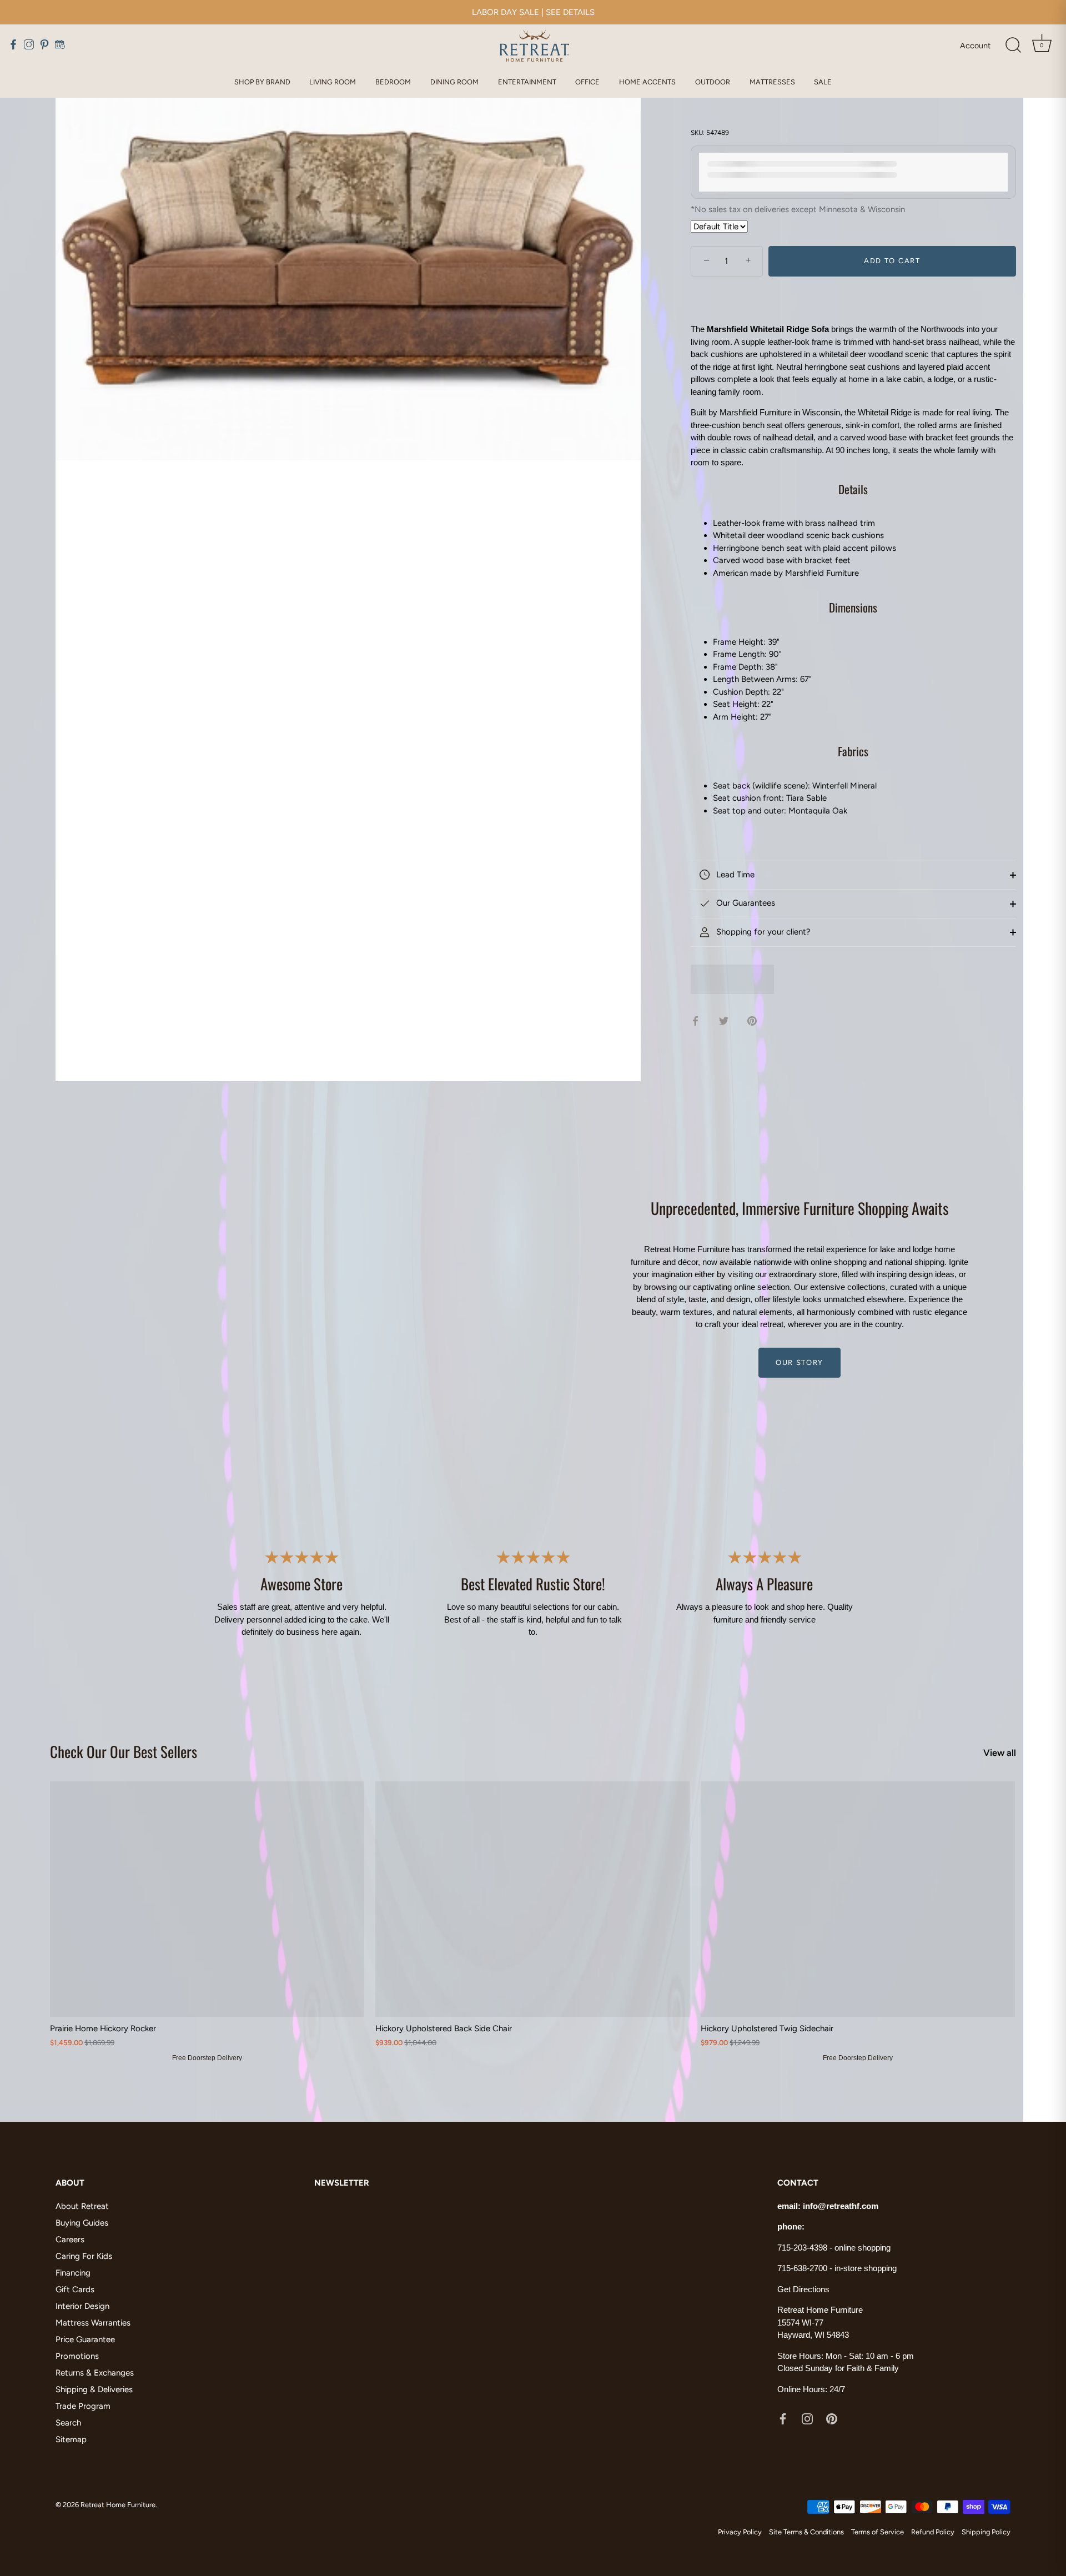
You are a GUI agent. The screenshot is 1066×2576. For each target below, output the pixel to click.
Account (975, 46)
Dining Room (454, 82)
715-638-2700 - (806, 2268)
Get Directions (803, 2289)
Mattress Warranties (93, 2323)
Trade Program (83, 2406)
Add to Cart (892, 261)
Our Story (799, 1362)
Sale (823, 82)
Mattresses (772, 82)
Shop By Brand (262, 82)
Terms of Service (878, 2532)
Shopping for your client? (762, 932)
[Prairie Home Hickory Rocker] (207, 1899)
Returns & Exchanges (95, 2373)
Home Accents (647, 82)
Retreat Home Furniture (118, 2505)
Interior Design (82, 2306)
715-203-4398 (802, 2248)
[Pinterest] (832, 2418)
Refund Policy (933, 2532)
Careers (70, 2239)
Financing (73, 2273)
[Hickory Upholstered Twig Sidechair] (858, 1899)
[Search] (1013, 46)
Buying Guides (82, 2223)
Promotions (77, 2356)
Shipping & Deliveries (94, 2389)
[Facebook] (783, 2418)
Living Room (333, 82)
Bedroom (393, 82)
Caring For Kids (84, 2256)
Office (587, 82)
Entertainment (527, 82)
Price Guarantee (85, 2339)
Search (68, 2423)
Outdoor (713, 82)
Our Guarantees (745, 903)
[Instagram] (807, 2418)
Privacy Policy (740, 2532)
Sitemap (71, 2439)
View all (1000, 1753)
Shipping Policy (986, 2532)
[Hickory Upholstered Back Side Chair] (532, 1899)
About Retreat (82, 2206)
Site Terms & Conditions (806, 2532)
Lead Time (734, 875)
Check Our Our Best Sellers (124, 1751)
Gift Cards (75, 2289)
